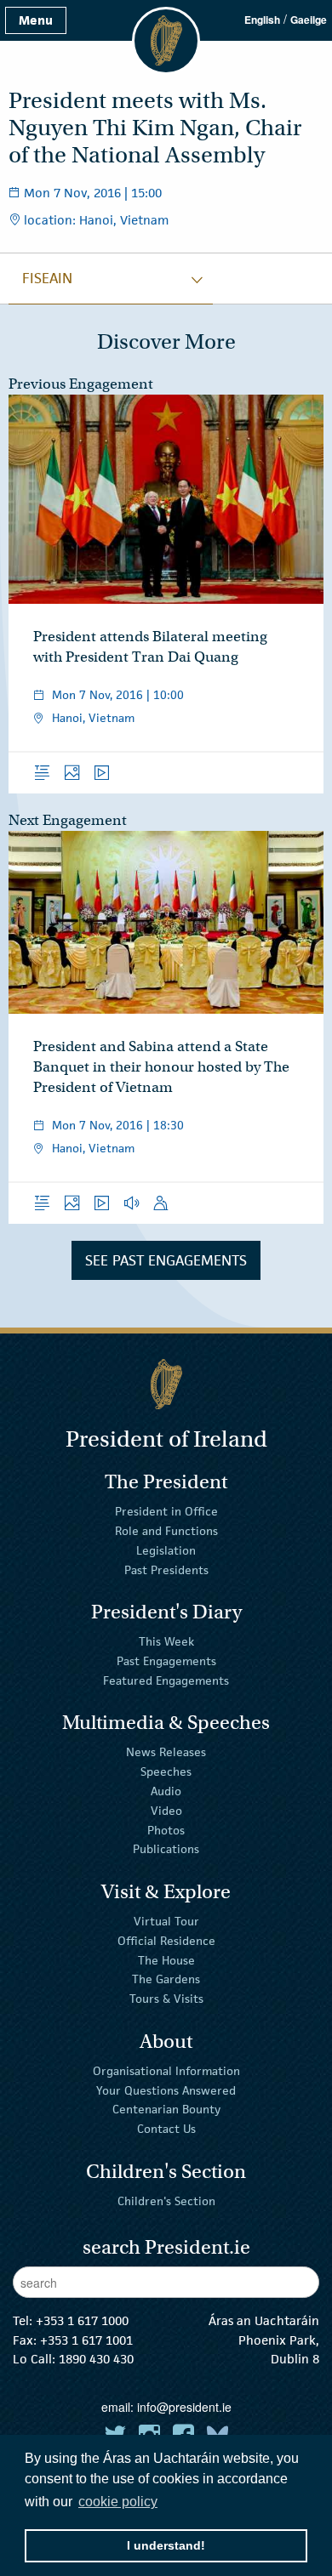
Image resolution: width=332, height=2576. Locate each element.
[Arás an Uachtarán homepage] (166, 1384)
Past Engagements (166, 1661)
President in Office (166, 1511)
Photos (166, 1829)
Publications (166, 1849)
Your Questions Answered (166, 2090)
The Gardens (166, 1979)
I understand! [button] (166, 2545)
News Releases (166, 1752)
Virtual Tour (166, 1921)
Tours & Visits (166, 1999)
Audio (166, 1791)
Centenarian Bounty (166, 2109)
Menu (36, 20)
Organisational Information (166, 2071)
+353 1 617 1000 (82, 2320)
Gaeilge (309, 20)
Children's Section (166, 2201)
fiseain (47, 278)
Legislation (166, 1550)
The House (166, 1959)
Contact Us (166, 2129)
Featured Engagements (166, 1680)
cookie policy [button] (118, 2502)
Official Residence (166, 1941)
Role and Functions (166, 1531)
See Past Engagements (166, 1260)
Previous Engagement (81, 384)
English (262, 20)
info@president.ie (184, 2407)
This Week (166, 1641)
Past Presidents (166, 1569)
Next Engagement (68, 820)
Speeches (166, 1771)
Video (166, 1811)
